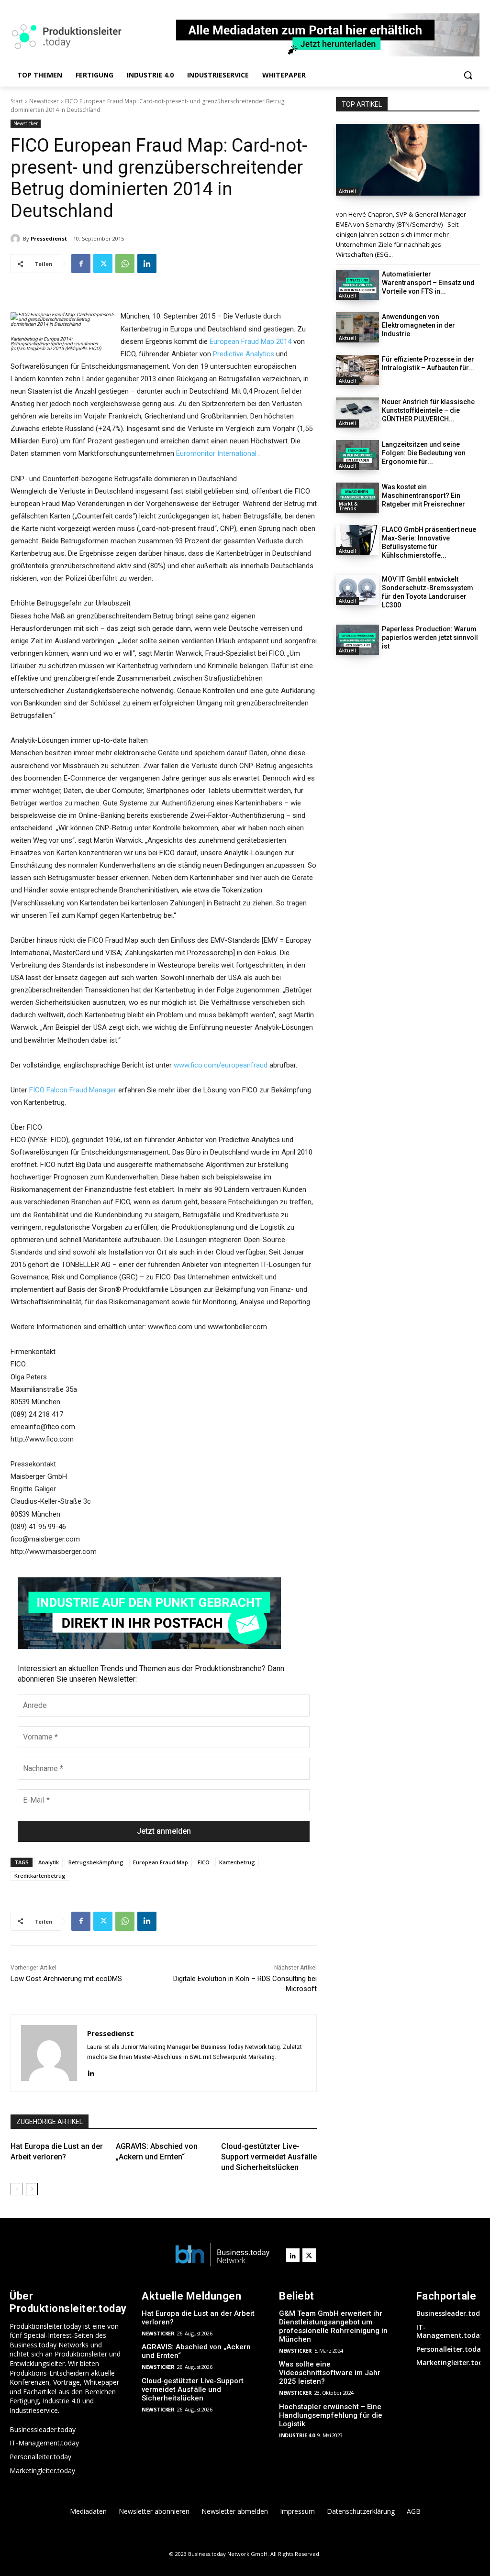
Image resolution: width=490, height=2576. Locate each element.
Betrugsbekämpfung (96, 1862)
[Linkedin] (147, 264)
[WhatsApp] (125, 264)
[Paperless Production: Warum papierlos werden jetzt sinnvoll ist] (357, 640)
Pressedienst (49, 238)
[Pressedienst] (17, 239)
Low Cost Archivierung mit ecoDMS (66, 1979)
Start (17, 101)
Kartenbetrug (237, 1862)
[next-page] (32, 2189)
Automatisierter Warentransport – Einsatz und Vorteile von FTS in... (428, 283)
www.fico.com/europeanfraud (221, 1065)
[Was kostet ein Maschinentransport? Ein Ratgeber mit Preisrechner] (357, 498)
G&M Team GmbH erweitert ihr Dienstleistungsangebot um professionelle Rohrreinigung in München (333, 2326)
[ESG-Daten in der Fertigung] (408, 160)
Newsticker (44, 101)
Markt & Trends (348, 506)
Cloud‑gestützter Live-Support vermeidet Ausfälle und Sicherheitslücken (269, 2157)
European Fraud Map (161, 1862)
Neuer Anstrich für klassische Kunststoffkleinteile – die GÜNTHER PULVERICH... (428, 410)
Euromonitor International (216, 453)
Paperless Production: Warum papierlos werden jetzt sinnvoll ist (430, 638)
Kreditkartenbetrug (40, 1876)
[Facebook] (81, 264)
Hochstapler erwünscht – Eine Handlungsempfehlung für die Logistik (331, 2415)
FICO (204, 1862)
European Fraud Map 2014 (251, 341)
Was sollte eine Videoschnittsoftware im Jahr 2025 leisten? (330, 2373)
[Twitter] (103, 264)
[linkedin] (91, 2073)
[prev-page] (17, 2189)
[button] (468, 75)
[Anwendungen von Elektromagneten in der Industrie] (357, 327)
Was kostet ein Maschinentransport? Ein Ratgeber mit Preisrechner (423, 495)
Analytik (49, 1862)
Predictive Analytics (244, 354)
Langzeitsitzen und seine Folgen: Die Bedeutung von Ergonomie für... (424, 453)
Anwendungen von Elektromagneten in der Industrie (418, 325)
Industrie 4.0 (297, 2435)
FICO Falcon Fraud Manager (73, 1090)
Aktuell (347, 191)
